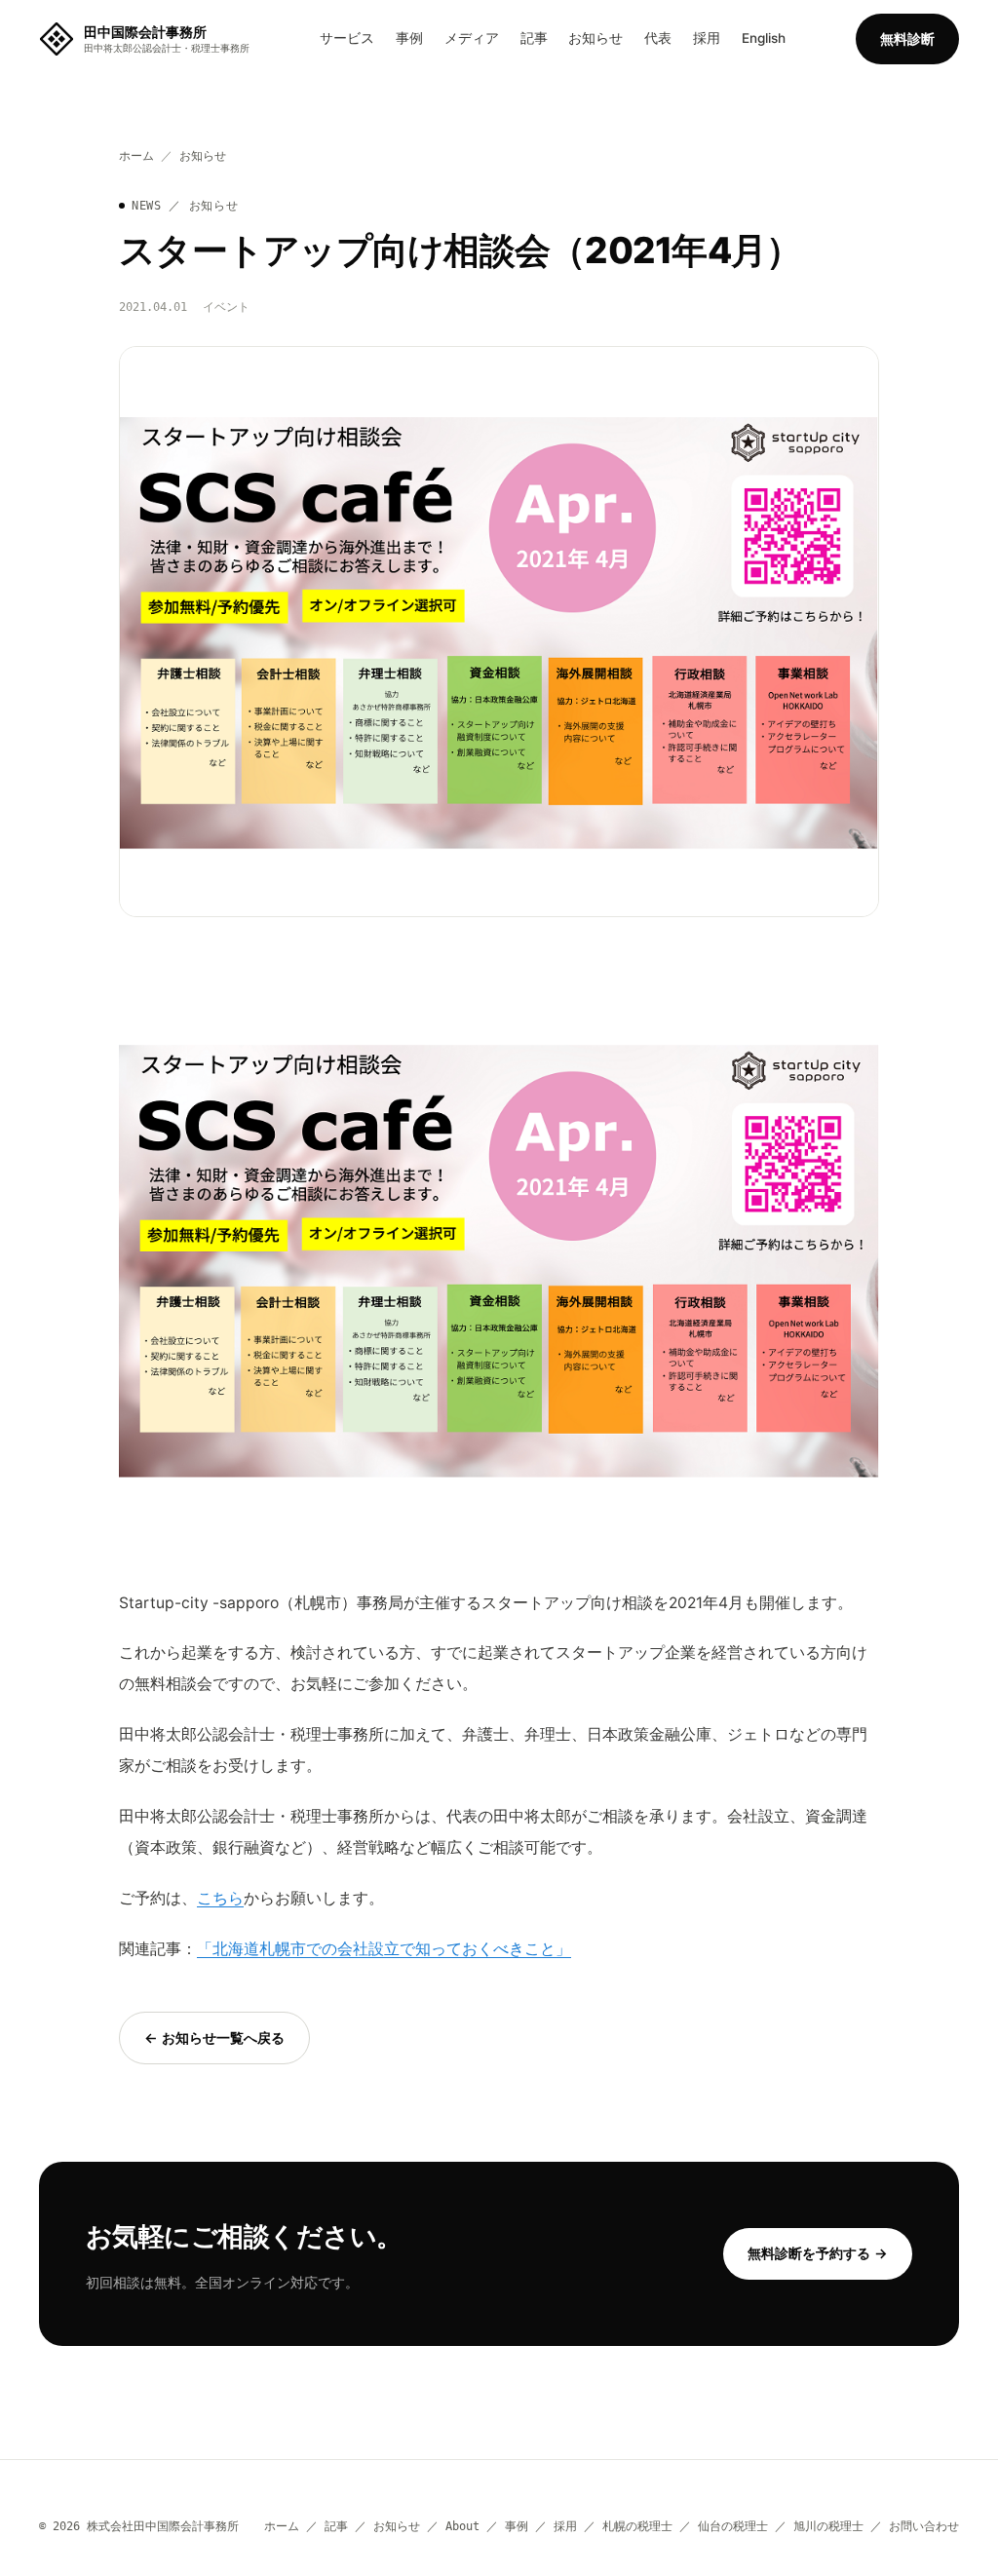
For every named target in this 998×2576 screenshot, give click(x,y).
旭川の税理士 (828, 2526)
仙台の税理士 (733, 2526)
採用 (707, 38)
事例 (409, 38)
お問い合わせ (924, 2526)
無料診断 (907, 38)
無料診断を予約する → (818, 2253)
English (764, 38)
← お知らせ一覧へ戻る (214, 2038)
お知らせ (595, 38)
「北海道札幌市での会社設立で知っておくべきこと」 (384, 1949)
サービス (347, 38)
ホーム (136, 156)
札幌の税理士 (637, 2526)
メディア (472, 38)
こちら (220, 1898)
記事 (534, 38)
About (462, 2526)
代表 (658, 38)
